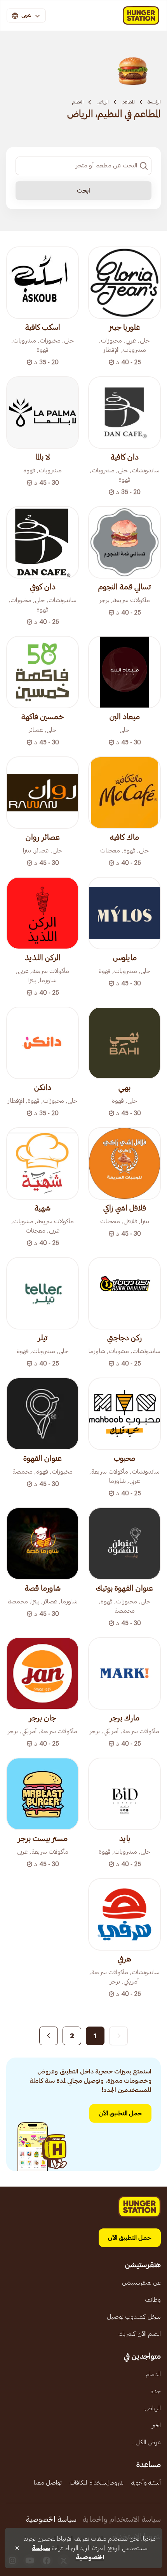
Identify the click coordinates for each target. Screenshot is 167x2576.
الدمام (153, 2374)
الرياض (103, 102)
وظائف (153, 2300)
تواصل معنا (48, 2483)
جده (156, 2391)
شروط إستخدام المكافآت (97, 2483)
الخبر (156, 2425)
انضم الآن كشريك (140, 2334)
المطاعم (128, 102)
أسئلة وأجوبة (146, 2483)
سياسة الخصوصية (51, 2519)
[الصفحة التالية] (49, 2036)
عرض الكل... (146, 2442)
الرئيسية (154, 102)
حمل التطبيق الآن (120, 2113)
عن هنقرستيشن (141, 2283)
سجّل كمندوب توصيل (134, 2317)
